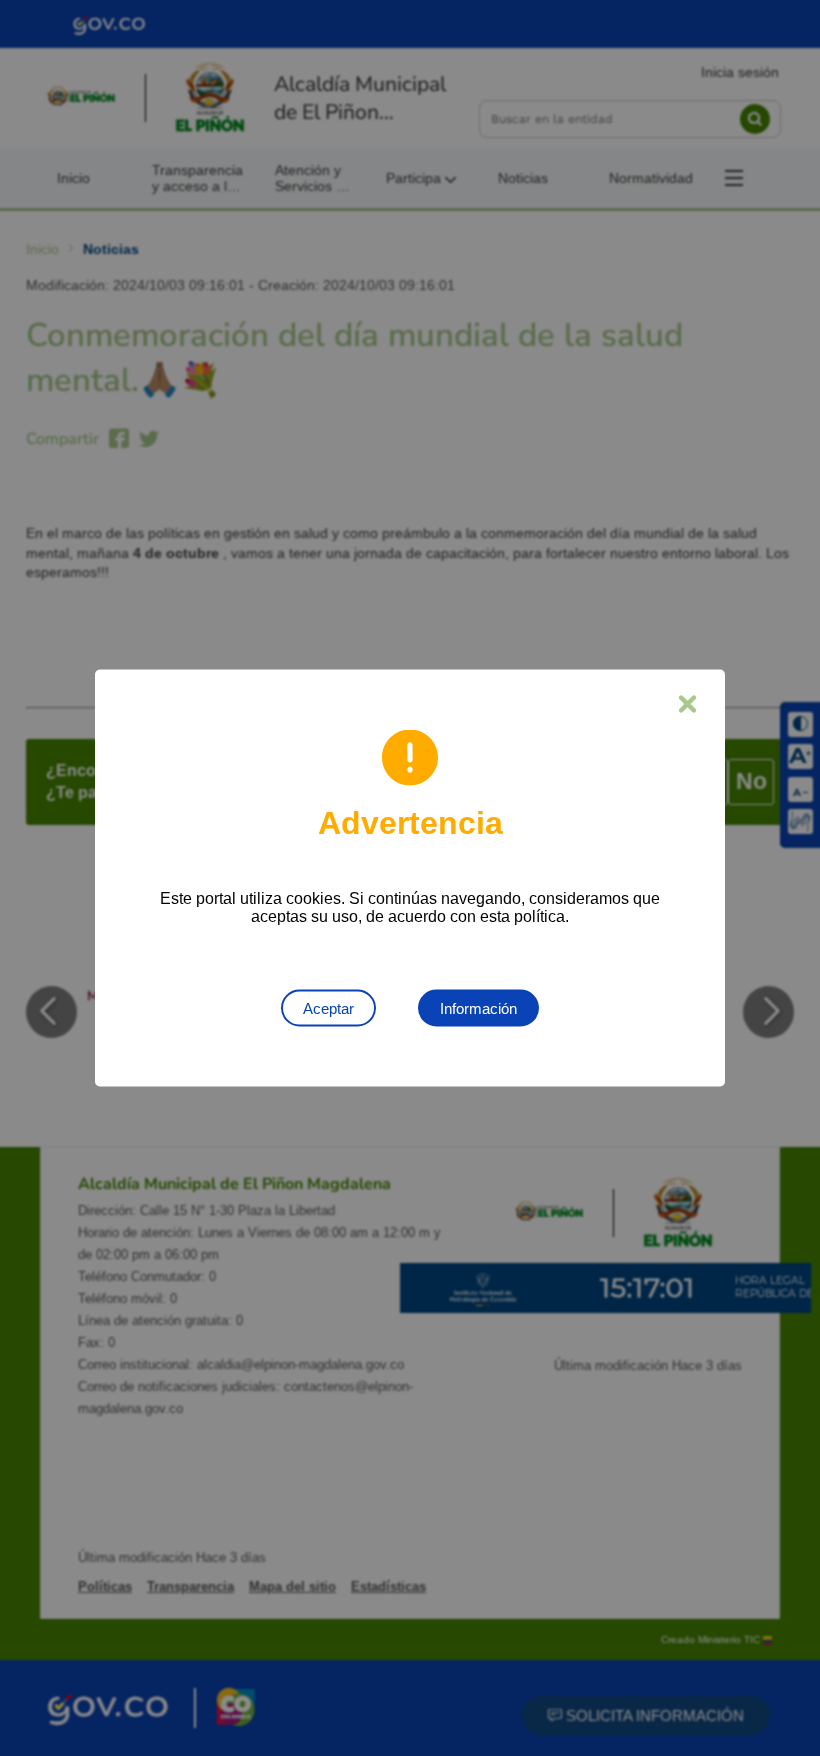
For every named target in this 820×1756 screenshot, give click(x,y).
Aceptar (328, 1008)
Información (478, 1008)
